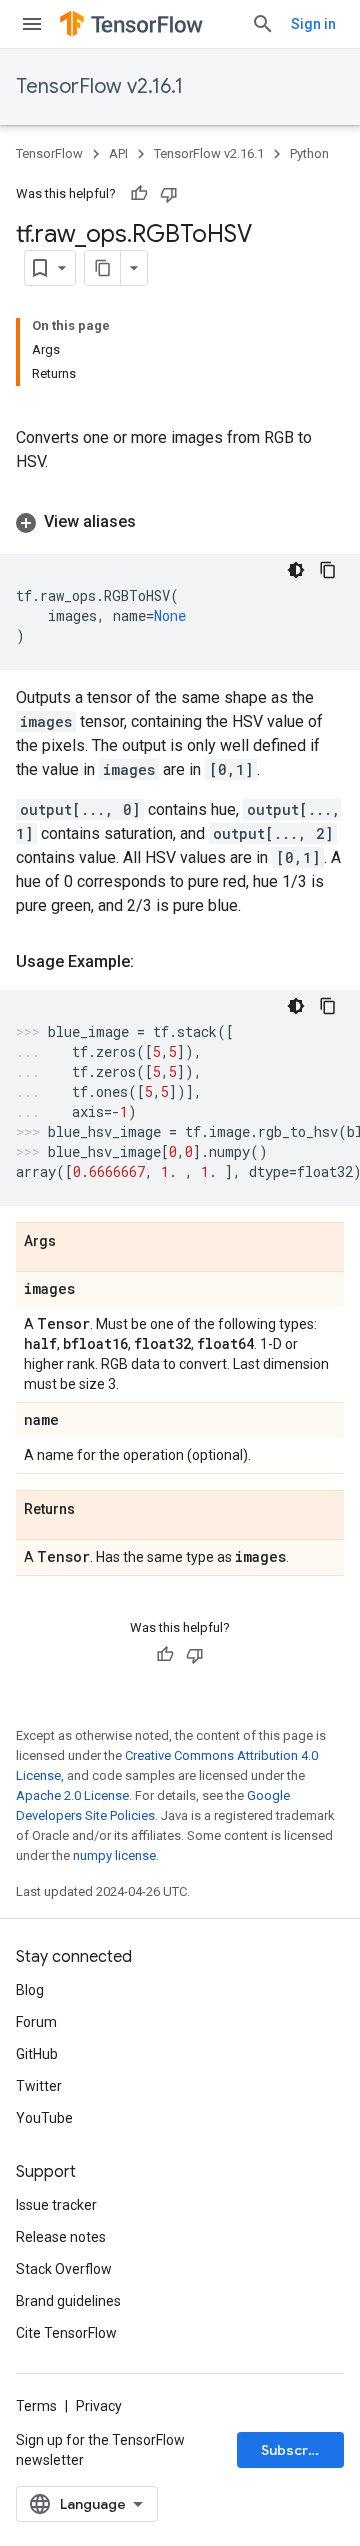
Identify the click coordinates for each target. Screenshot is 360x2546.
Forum (36, 2022)
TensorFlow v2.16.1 (99, 86)
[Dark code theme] (296, 570)
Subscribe (295, 2450)
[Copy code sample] (328, 570)
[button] (180, 522)
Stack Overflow (64, 2269)
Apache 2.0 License (72, 1795)
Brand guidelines (68, 2301)
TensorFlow (49, 153)
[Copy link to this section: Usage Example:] (154, 962)
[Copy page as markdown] (103, 268)
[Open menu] (32, 24)
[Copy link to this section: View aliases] (156, 522)
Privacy (99, 2406)
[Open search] (263, 24)
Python (309, 153)
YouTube (44, 2118)
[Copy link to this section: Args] (76, 1242)
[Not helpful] (169, 194)
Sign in (313, 24)
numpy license (114, 1855)
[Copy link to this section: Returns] (95, 1510)
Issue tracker (56, 2205)
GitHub (37, 2054)
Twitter (39, 2086)
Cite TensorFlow (66, 2333)
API (118, 153)
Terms (36, 2406)
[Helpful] (139, 194)
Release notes (61, 2237)
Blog (30, 1990)
